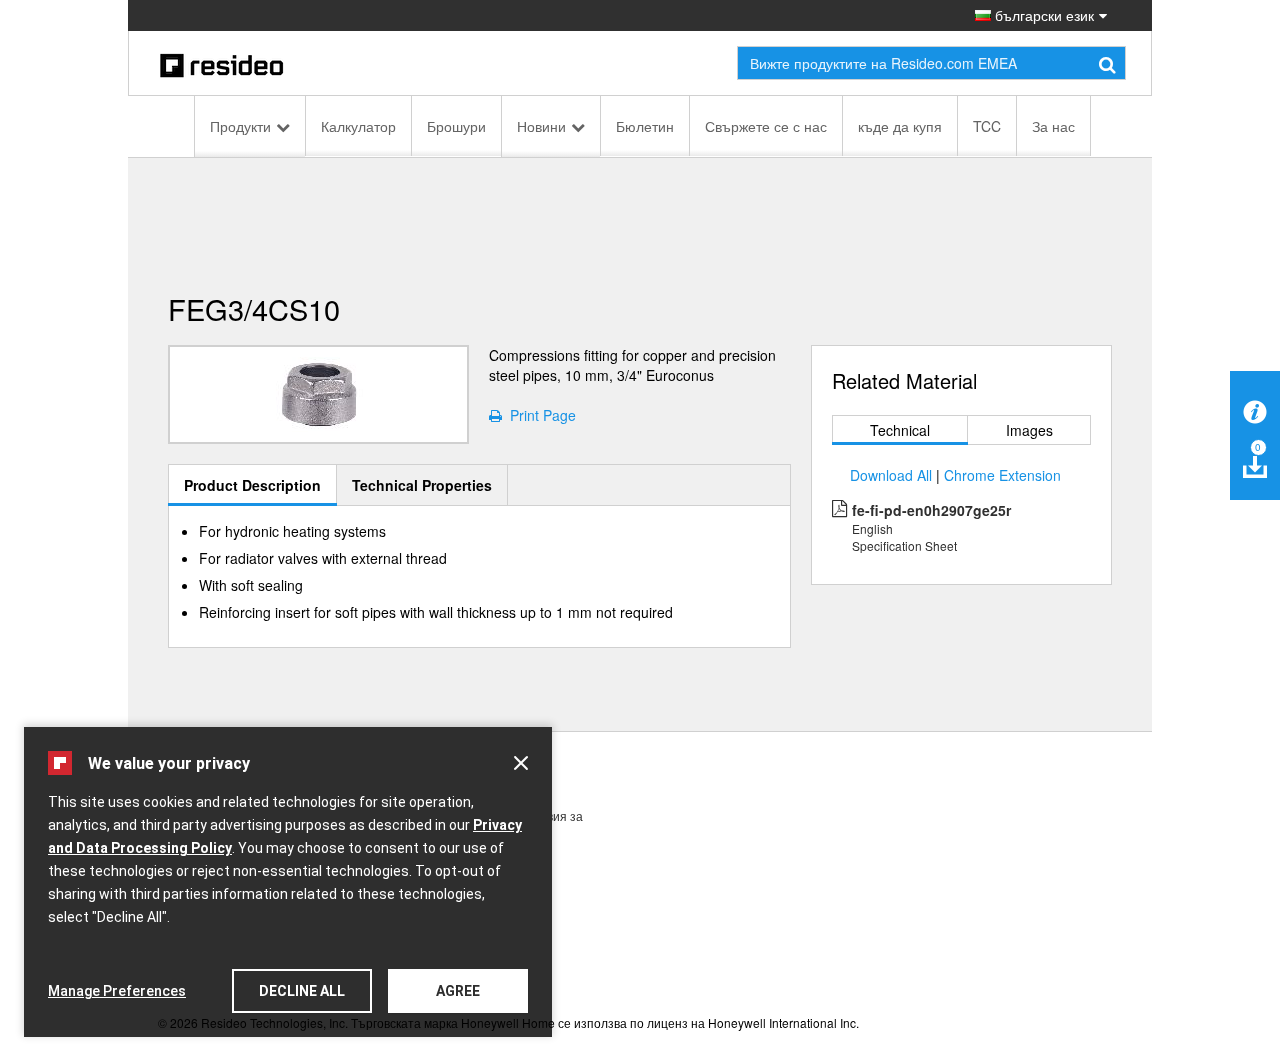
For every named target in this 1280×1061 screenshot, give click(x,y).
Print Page (539, 415)
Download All (891, 475)
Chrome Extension (1002, 475)
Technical (900, 430)
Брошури (456, 126)
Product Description (252, 485)
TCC (987, 126)
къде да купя (900, 126)
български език (1042, 15)
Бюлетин (645, 126)
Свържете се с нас (766, 126)
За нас (1053, 126)
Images (1029, 430)
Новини (541, 126)
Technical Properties (422, 485)
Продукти (240, 126)
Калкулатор (358, 126)
